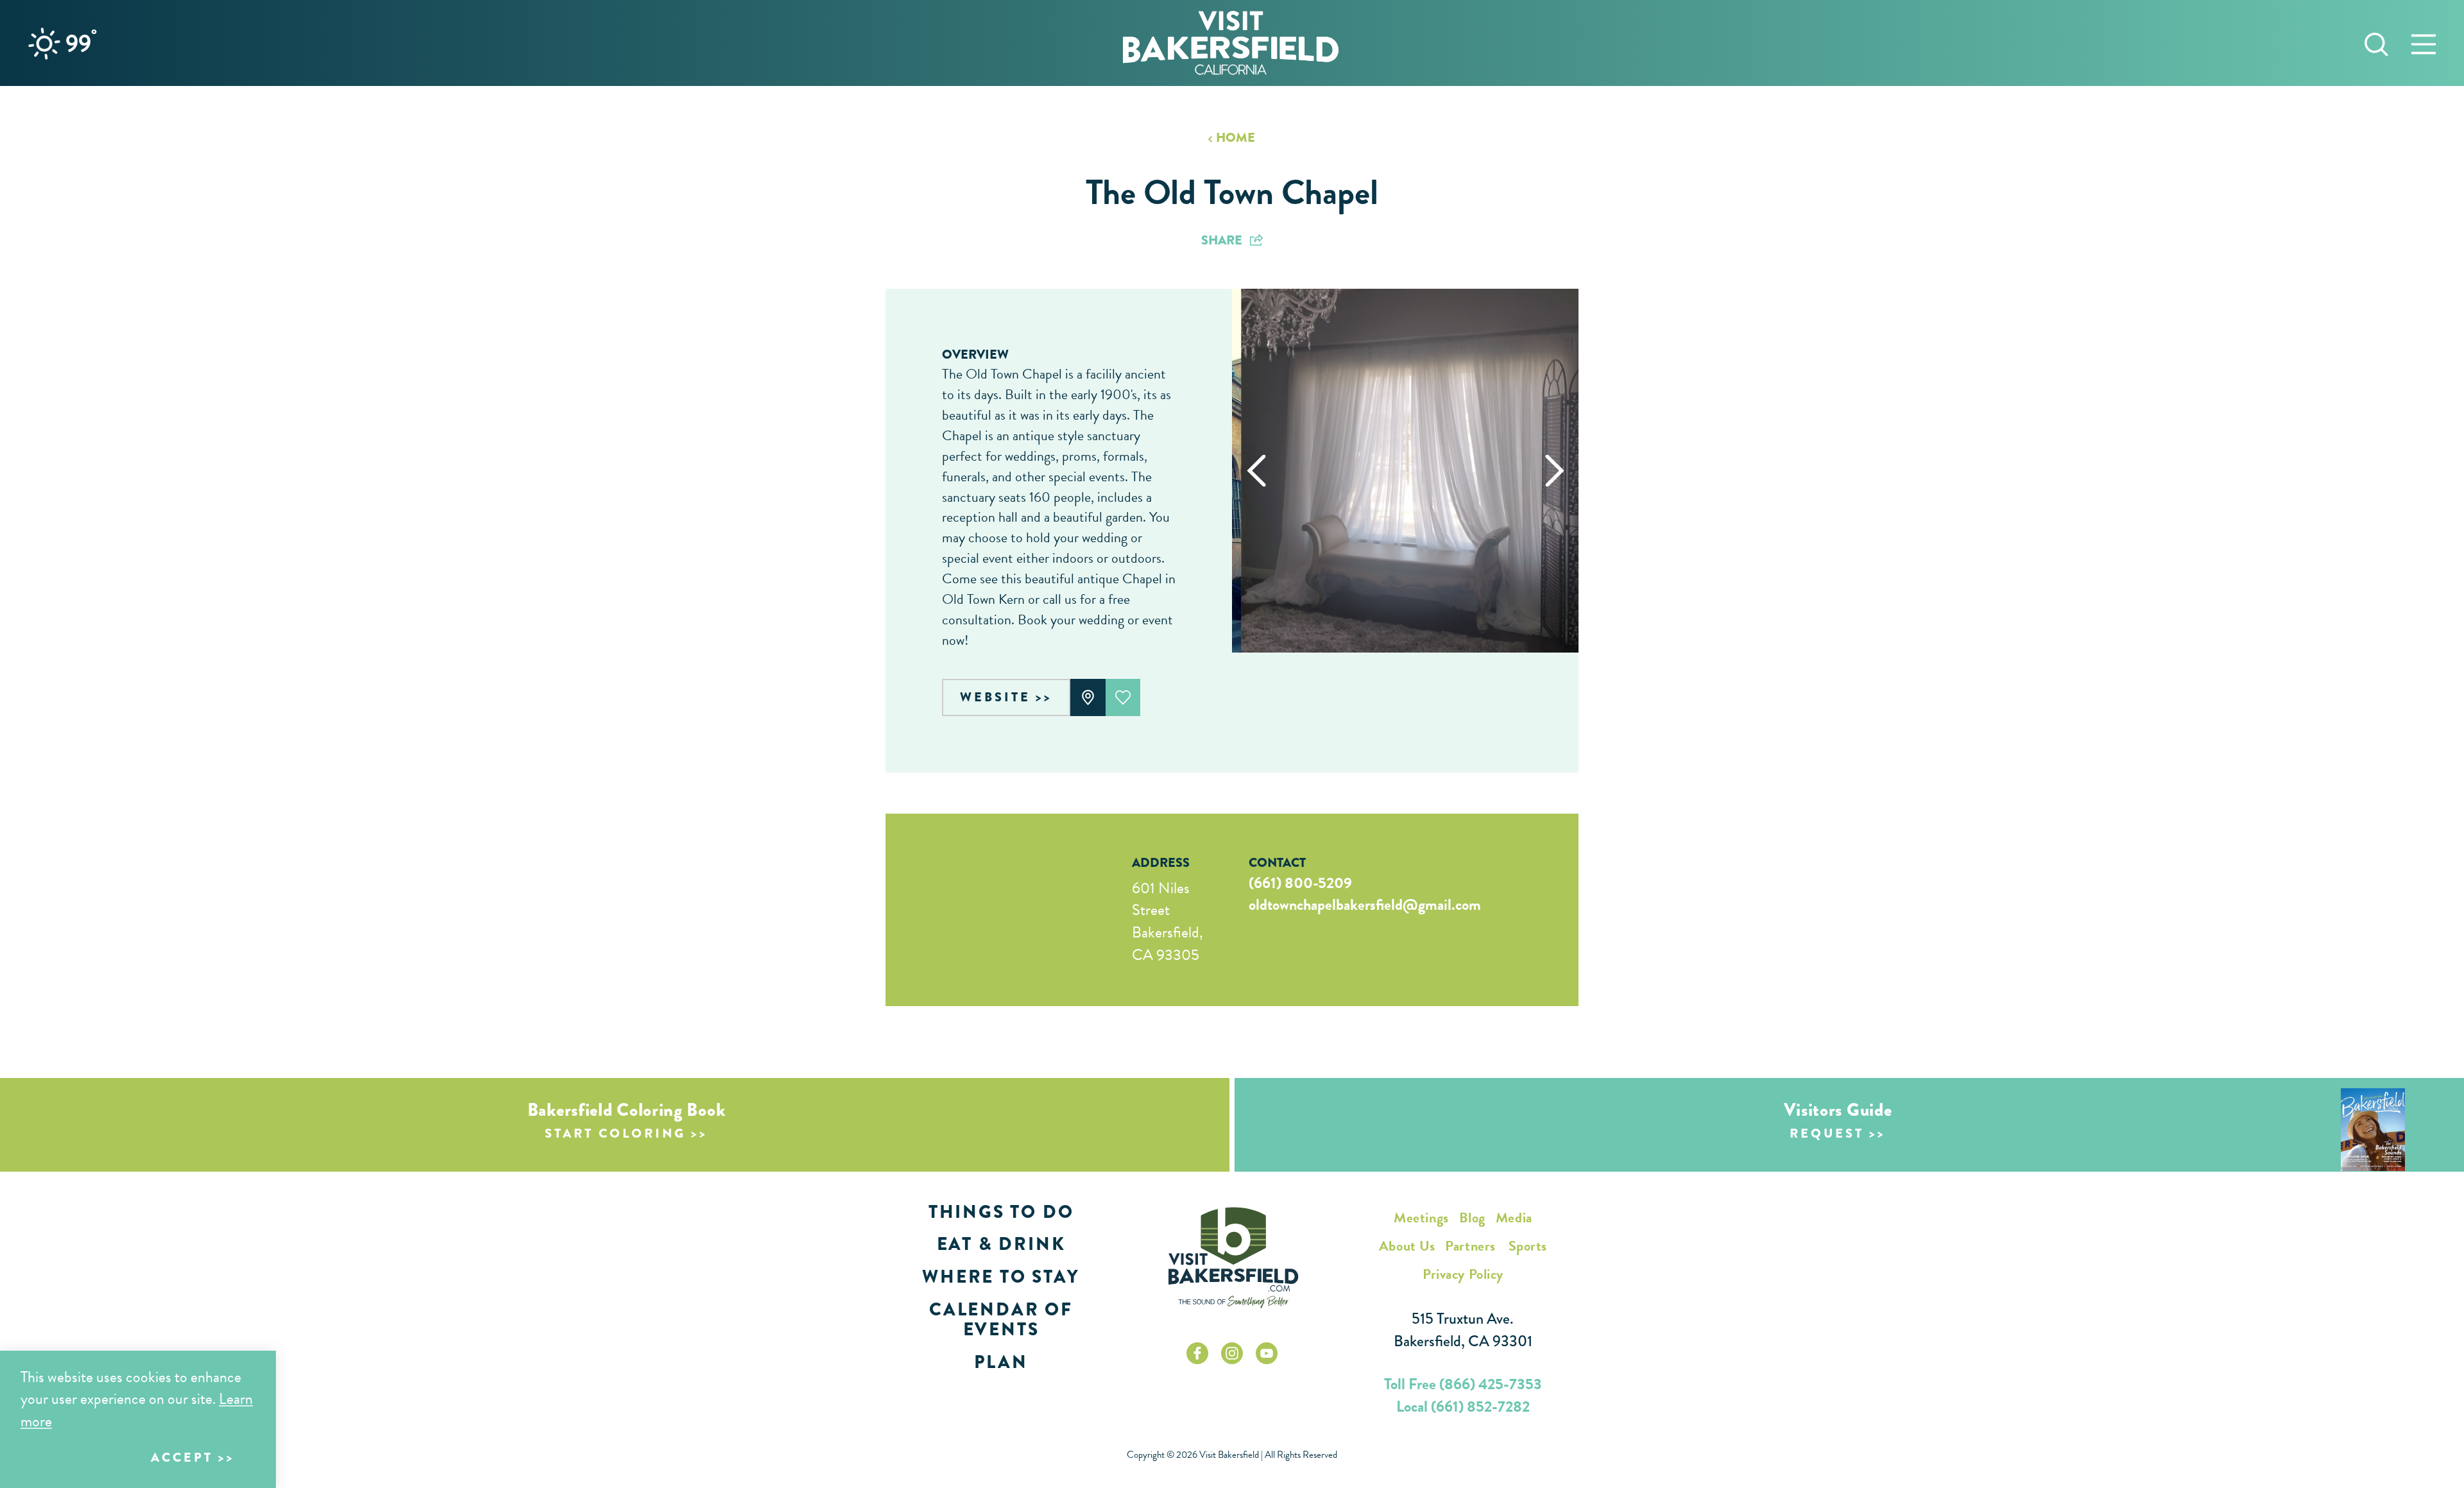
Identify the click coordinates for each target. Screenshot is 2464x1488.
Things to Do (1001, 1212)
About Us (1407, 1246)
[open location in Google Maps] (991, 910)
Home (1236, 138)
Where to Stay (1001, 1277)
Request (1827, 1133)
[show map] (1088, 697)
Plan (1001, 1362)
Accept (182, 1458)
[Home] (1231, 43)
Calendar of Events (1001, 1319)
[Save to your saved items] (1123, 697)
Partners (1470, 1246)
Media (1514, 1218)
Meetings (1421, 1218)
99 (81, 43)
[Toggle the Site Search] (2376, 43)
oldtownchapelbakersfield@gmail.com (1365, 905)
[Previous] (1256, 471)
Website (995, 697)
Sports (1528, 1246)
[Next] (1554, 471)
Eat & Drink (1001, 1244)
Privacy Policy (1463, 1274)
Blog (1472, 1218)
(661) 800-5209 (1300, 883)
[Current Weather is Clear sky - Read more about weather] (44, 44)
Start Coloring (615, 1133)
